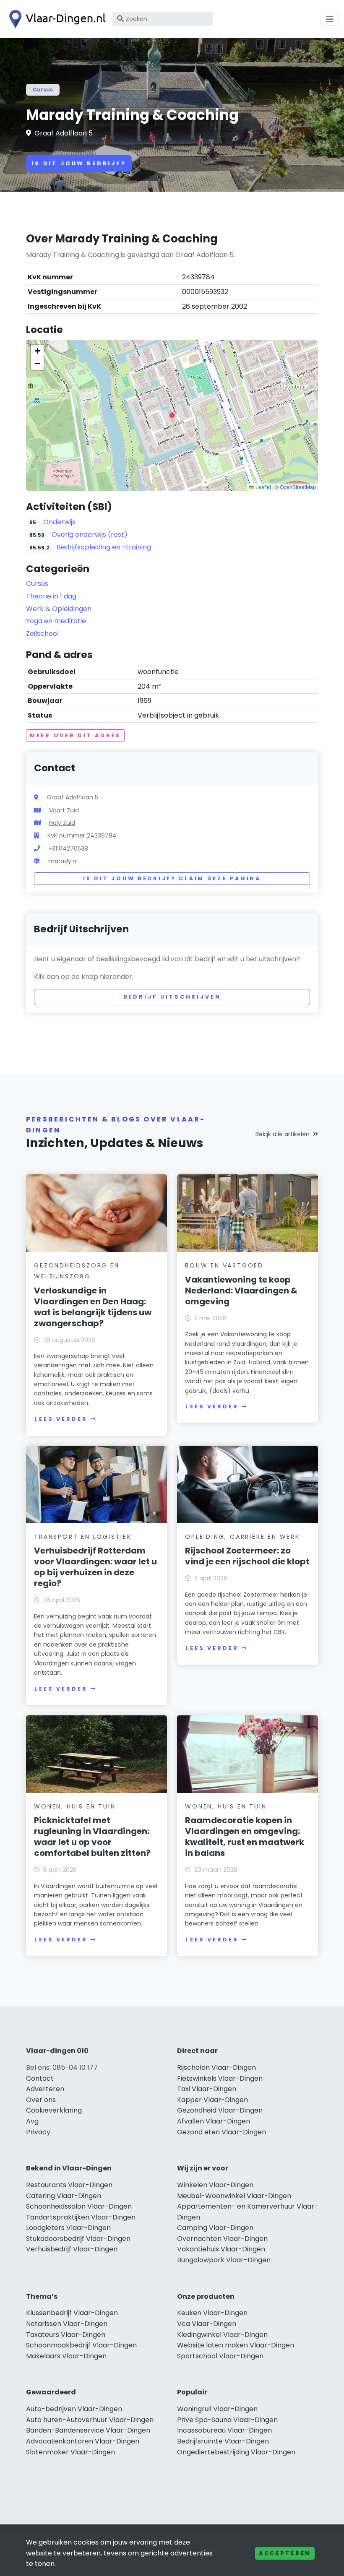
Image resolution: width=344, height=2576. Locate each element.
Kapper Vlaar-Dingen (212, 2100)
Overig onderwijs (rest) (90, 535)
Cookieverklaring (54, 2110)
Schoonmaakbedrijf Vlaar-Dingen (81, 2345)
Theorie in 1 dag (51, 596)
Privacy (38, 2132)
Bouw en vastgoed (224, 1265)
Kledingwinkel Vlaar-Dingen (222, 2335)
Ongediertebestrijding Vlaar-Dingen (236, 2452)
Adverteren (45, 2089)
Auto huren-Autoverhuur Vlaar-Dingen (90, 2420)
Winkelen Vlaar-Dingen (215, 2185)
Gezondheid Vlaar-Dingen (220, 2110)
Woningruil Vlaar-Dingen (217, 2409)
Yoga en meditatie (56, 621)
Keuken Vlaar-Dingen (212, 2313)
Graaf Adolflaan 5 (64, 133)
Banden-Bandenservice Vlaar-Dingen (88, 2430)
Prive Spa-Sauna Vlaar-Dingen (227, 2420)
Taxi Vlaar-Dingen (207, 2089)
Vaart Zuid (64, 810)
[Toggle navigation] (330, 19)
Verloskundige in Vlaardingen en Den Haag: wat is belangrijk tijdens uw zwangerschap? (93, 1307)
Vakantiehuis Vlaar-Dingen (221, 2249)
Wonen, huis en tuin (75, 1806)
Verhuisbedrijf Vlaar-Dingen (72, 2249)
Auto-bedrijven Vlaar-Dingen (74, 2409)
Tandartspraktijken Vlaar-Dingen (81, 2217)
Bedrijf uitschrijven (172, 997)
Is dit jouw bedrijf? (79, 163)
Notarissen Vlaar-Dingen (67, 2324)
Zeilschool (42, 634)
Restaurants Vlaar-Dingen (69, 2185)
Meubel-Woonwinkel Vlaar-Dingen (234, 2196)
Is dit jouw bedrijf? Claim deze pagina (172, 878)
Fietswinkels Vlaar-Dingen (220, 2078)
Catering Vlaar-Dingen (64, 2196)
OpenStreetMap (298, 487)
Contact (40, 2078)
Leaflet (263, 487)
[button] (172, 415)
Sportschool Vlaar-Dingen (220, 2356)
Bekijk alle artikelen (283, 1134)
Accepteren (285, 2553)
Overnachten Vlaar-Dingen (222, 2239)
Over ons (41, 2100)
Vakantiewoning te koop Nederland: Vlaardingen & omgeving (241, 1291)
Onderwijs (59, 522)
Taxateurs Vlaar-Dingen (66, 2335)
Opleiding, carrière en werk (242, 1537)
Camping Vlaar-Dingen (215, 2228)
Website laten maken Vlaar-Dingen (236, 2345)
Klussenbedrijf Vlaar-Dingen (72, 2313)
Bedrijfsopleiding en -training (104, 547)
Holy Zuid (62, 823)
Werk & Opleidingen (59, 609)
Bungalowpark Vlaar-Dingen (224, 2260)
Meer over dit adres (75, 735)
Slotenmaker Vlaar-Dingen (70, 2452)
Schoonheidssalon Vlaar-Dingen (79, 2206)
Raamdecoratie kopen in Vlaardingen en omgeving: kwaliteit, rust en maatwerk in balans (245, 1837)
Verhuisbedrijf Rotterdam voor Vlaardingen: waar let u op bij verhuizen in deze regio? (95, 1567)
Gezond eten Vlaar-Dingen (222, 2132)
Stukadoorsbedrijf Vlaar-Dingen (78, 2239)
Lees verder (61, 1419)
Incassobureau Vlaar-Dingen (224, 2430)
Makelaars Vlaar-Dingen (66, 2356)
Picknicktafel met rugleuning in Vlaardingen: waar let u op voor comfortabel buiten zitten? (92, 1837)
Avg (32, 2121)
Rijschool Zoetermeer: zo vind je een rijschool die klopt (247, 1556)
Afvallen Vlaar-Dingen (214, 2121)
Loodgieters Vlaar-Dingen (68, 2228)
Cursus (43, 90)
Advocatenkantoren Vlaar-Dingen (83, 2441)
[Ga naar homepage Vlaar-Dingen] (55, 19)
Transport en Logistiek (83, 1537)
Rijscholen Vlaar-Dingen (216, 2067)
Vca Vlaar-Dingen (207, 2324)
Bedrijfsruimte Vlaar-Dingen (223, 2441)
